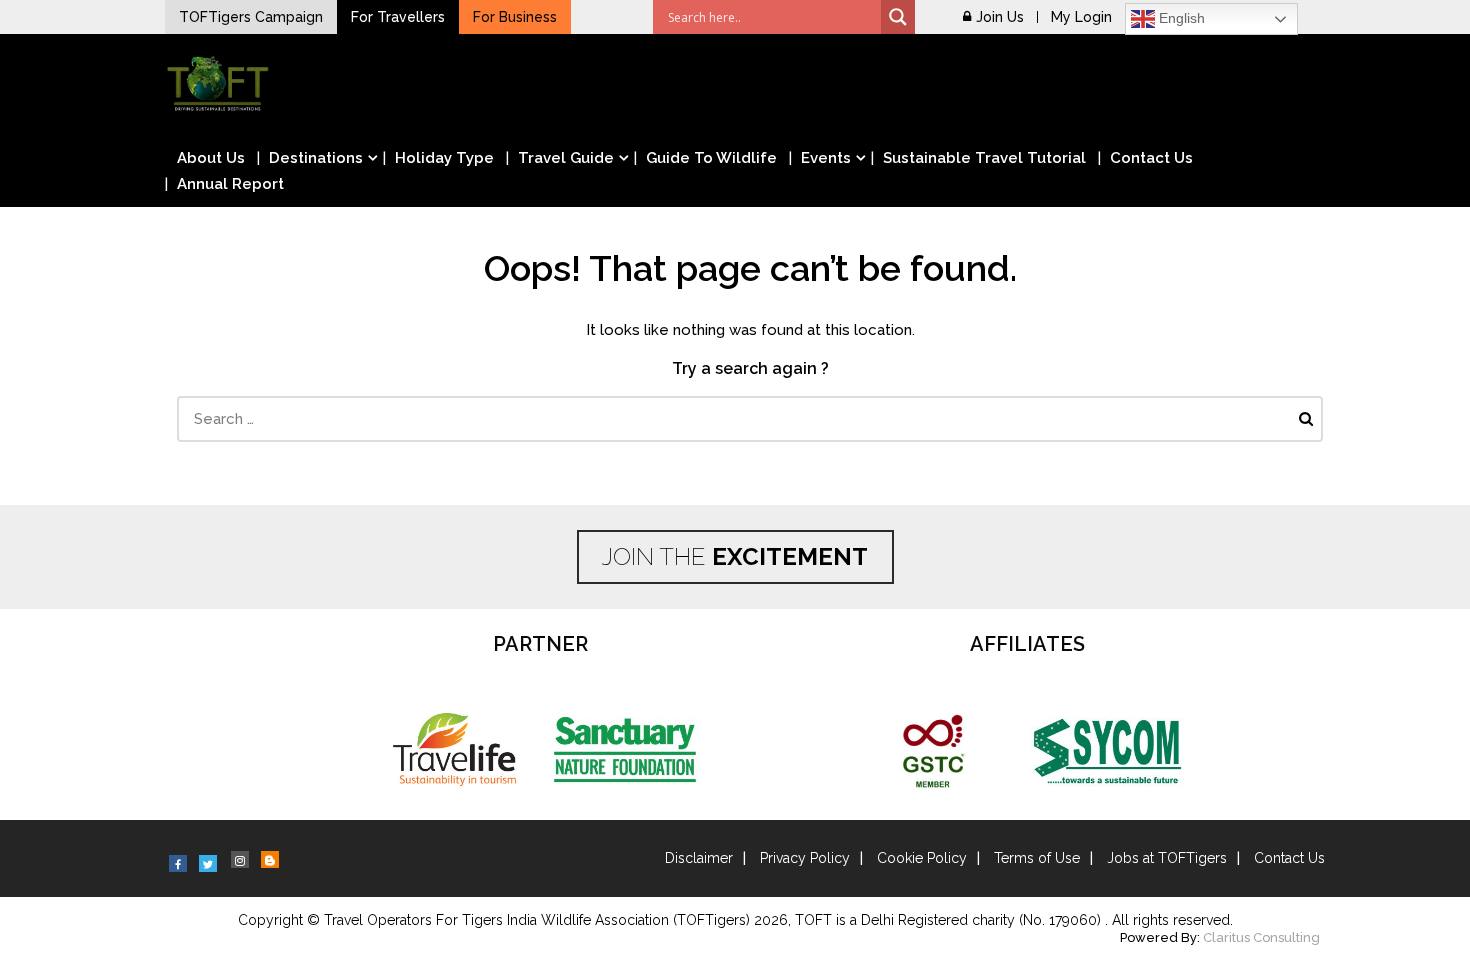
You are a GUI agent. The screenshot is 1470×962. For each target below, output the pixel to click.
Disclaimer (699, 858)
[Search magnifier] (898, 17)
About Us (211, 158)
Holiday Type (444, 158)
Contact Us (1151, 158)
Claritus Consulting (1261, 937)
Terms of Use (1037, 858)
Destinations (316, 158)
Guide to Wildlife (711, 158)
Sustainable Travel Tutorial (984, 158)
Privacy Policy (805, 858)
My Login (1081, 17)
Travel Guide (566, 158)
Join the (735, 556)
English (1180, 18)
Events (826, 158)
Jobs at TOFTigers (1167, 858)
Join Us (1000, 17)
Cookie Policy (922, 858)
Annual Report (230, 184)
